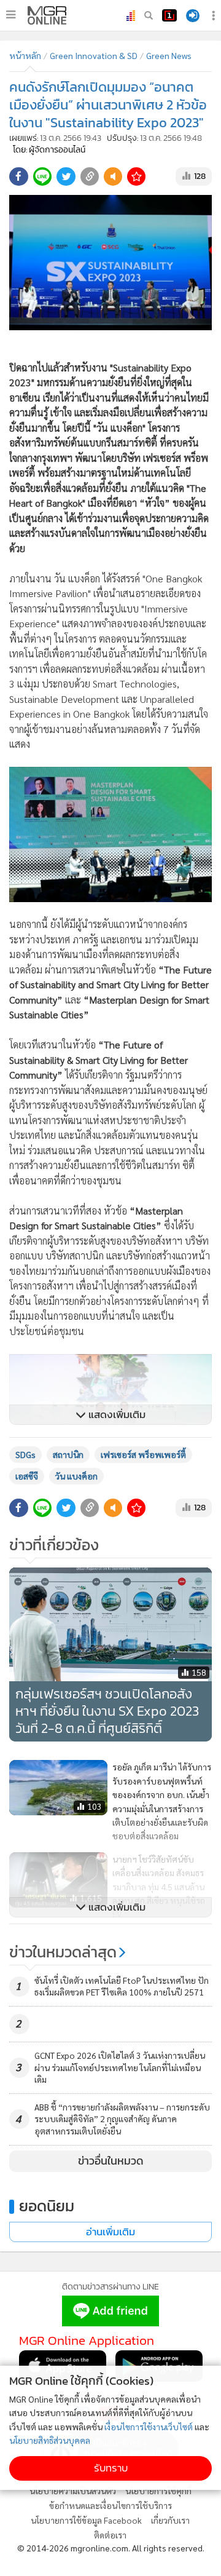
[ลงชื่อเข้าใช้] (193, 16)
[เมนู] (11, 15)
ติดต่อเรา (110, 2535)
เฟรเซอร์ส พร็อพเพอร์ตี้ (143, 1454)
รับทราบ (111, 2468)
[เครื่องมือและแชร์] (215, 16)
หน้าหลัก (25, 55)
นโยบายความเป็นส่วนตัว (73, 2491)
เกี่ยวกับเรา (170, 2520)
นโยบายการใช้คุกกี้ (158, 2491)
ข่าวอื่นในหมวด (111, 2161)
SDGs (25, 1454)
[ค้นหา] (149, 15)
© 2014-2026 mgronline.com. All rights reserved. (111, 2548)
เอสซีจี (27, 1476)
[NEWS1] (169, 15)
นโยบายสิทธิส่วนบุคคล (50, 2440)
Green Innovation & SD (94, 55)
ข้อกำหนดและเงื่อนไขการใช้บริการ (110, 2505)
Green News (169, 55)
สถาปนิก (68, 1454)
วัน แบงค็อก (76, 1476)
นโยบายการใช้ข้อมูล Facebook (86, 2520)
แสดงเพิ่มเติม (116, 1415)
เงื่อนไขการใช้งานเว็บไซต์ (149, 2427)
